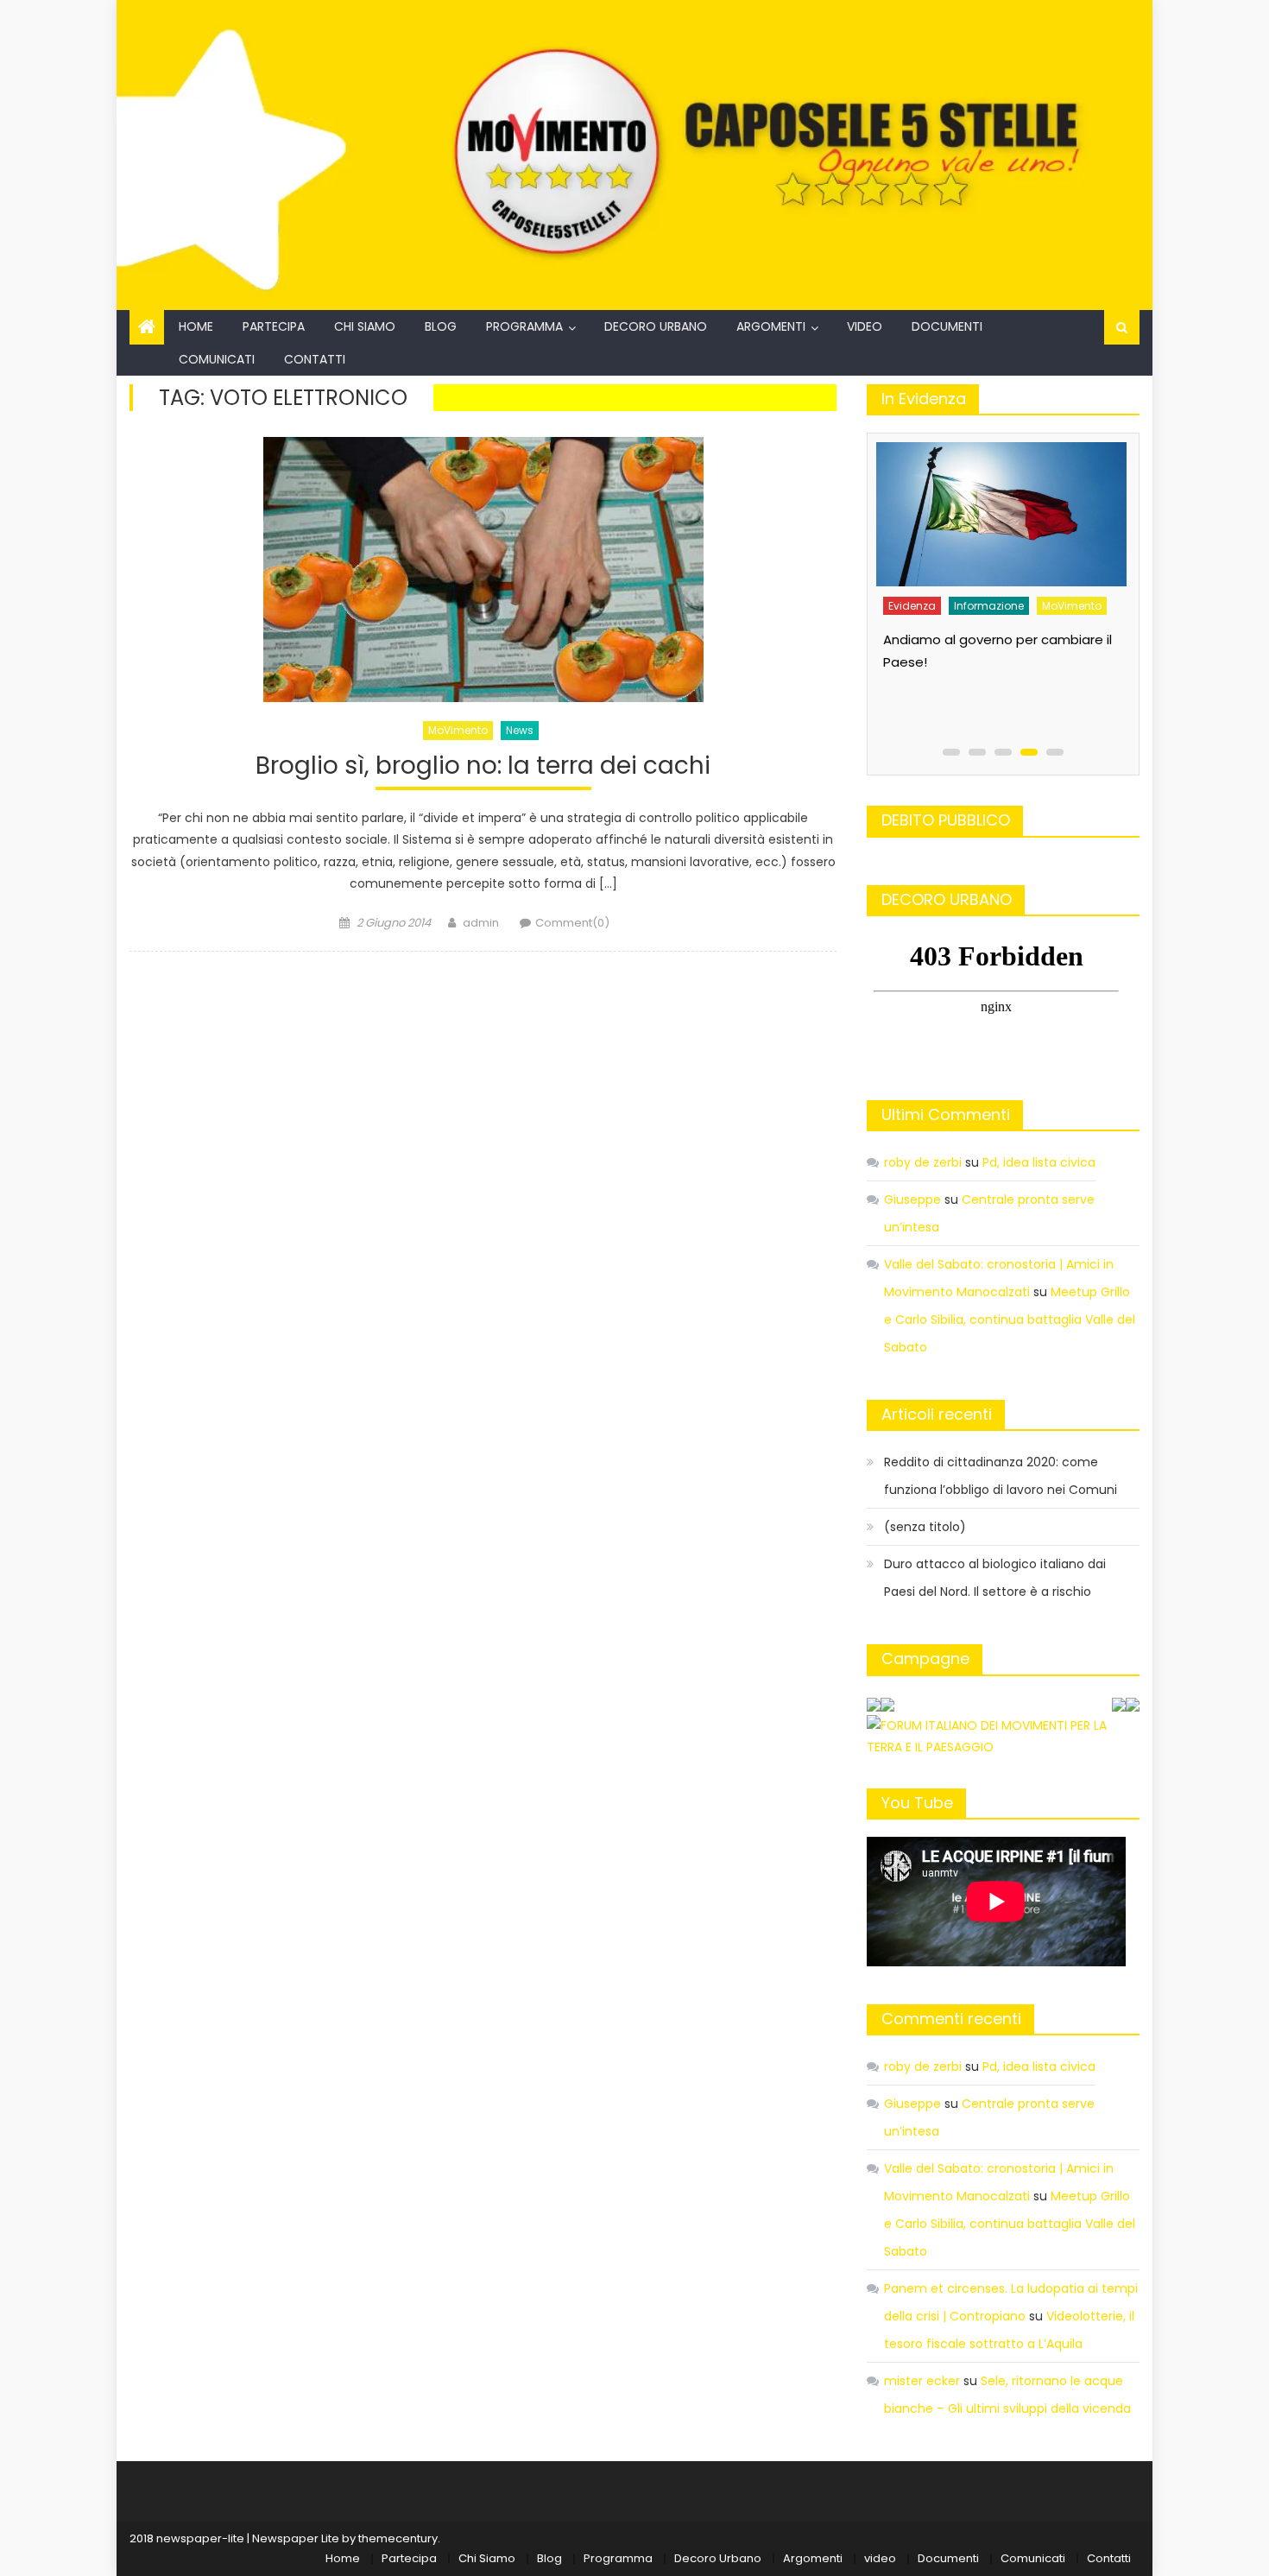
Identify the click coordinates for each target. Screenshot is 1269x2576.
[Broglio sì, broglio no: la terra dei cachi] (483, 570)
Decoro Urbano (656, 326)
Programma (524, 326)
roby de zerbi (923, 1162)
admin (481, 923)
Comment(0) (572, 923)
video (865, 326)
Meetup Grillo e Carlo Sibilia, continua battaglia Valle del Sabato (1010, 1320)
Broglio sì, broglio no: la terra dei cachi (483, 766)
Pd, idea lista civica (1039, 1162)
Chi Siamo (365, 326)
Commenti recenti (951, 2019)
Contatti (315, 359)
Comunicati (217, 359)
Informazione (1007, 594)
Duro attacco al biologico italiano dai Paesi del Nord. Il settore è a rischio (995, 1578)
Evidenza (930, 594)
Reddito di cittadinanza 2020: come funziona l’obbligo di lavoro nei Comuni (1001, 1476)
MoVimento (458, 730)
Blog (441, 326)
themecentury (398, 2538)
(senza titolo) (925, 1527)
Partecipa (274, 326)
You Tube (917, 1803)
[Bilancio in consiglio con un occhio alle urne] (1019, 508)
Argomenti (771, 326)
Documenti (947, 326)
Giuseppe (912, 1199)
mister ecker (922, 2381)
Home (196, 326)
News (520, 730)
